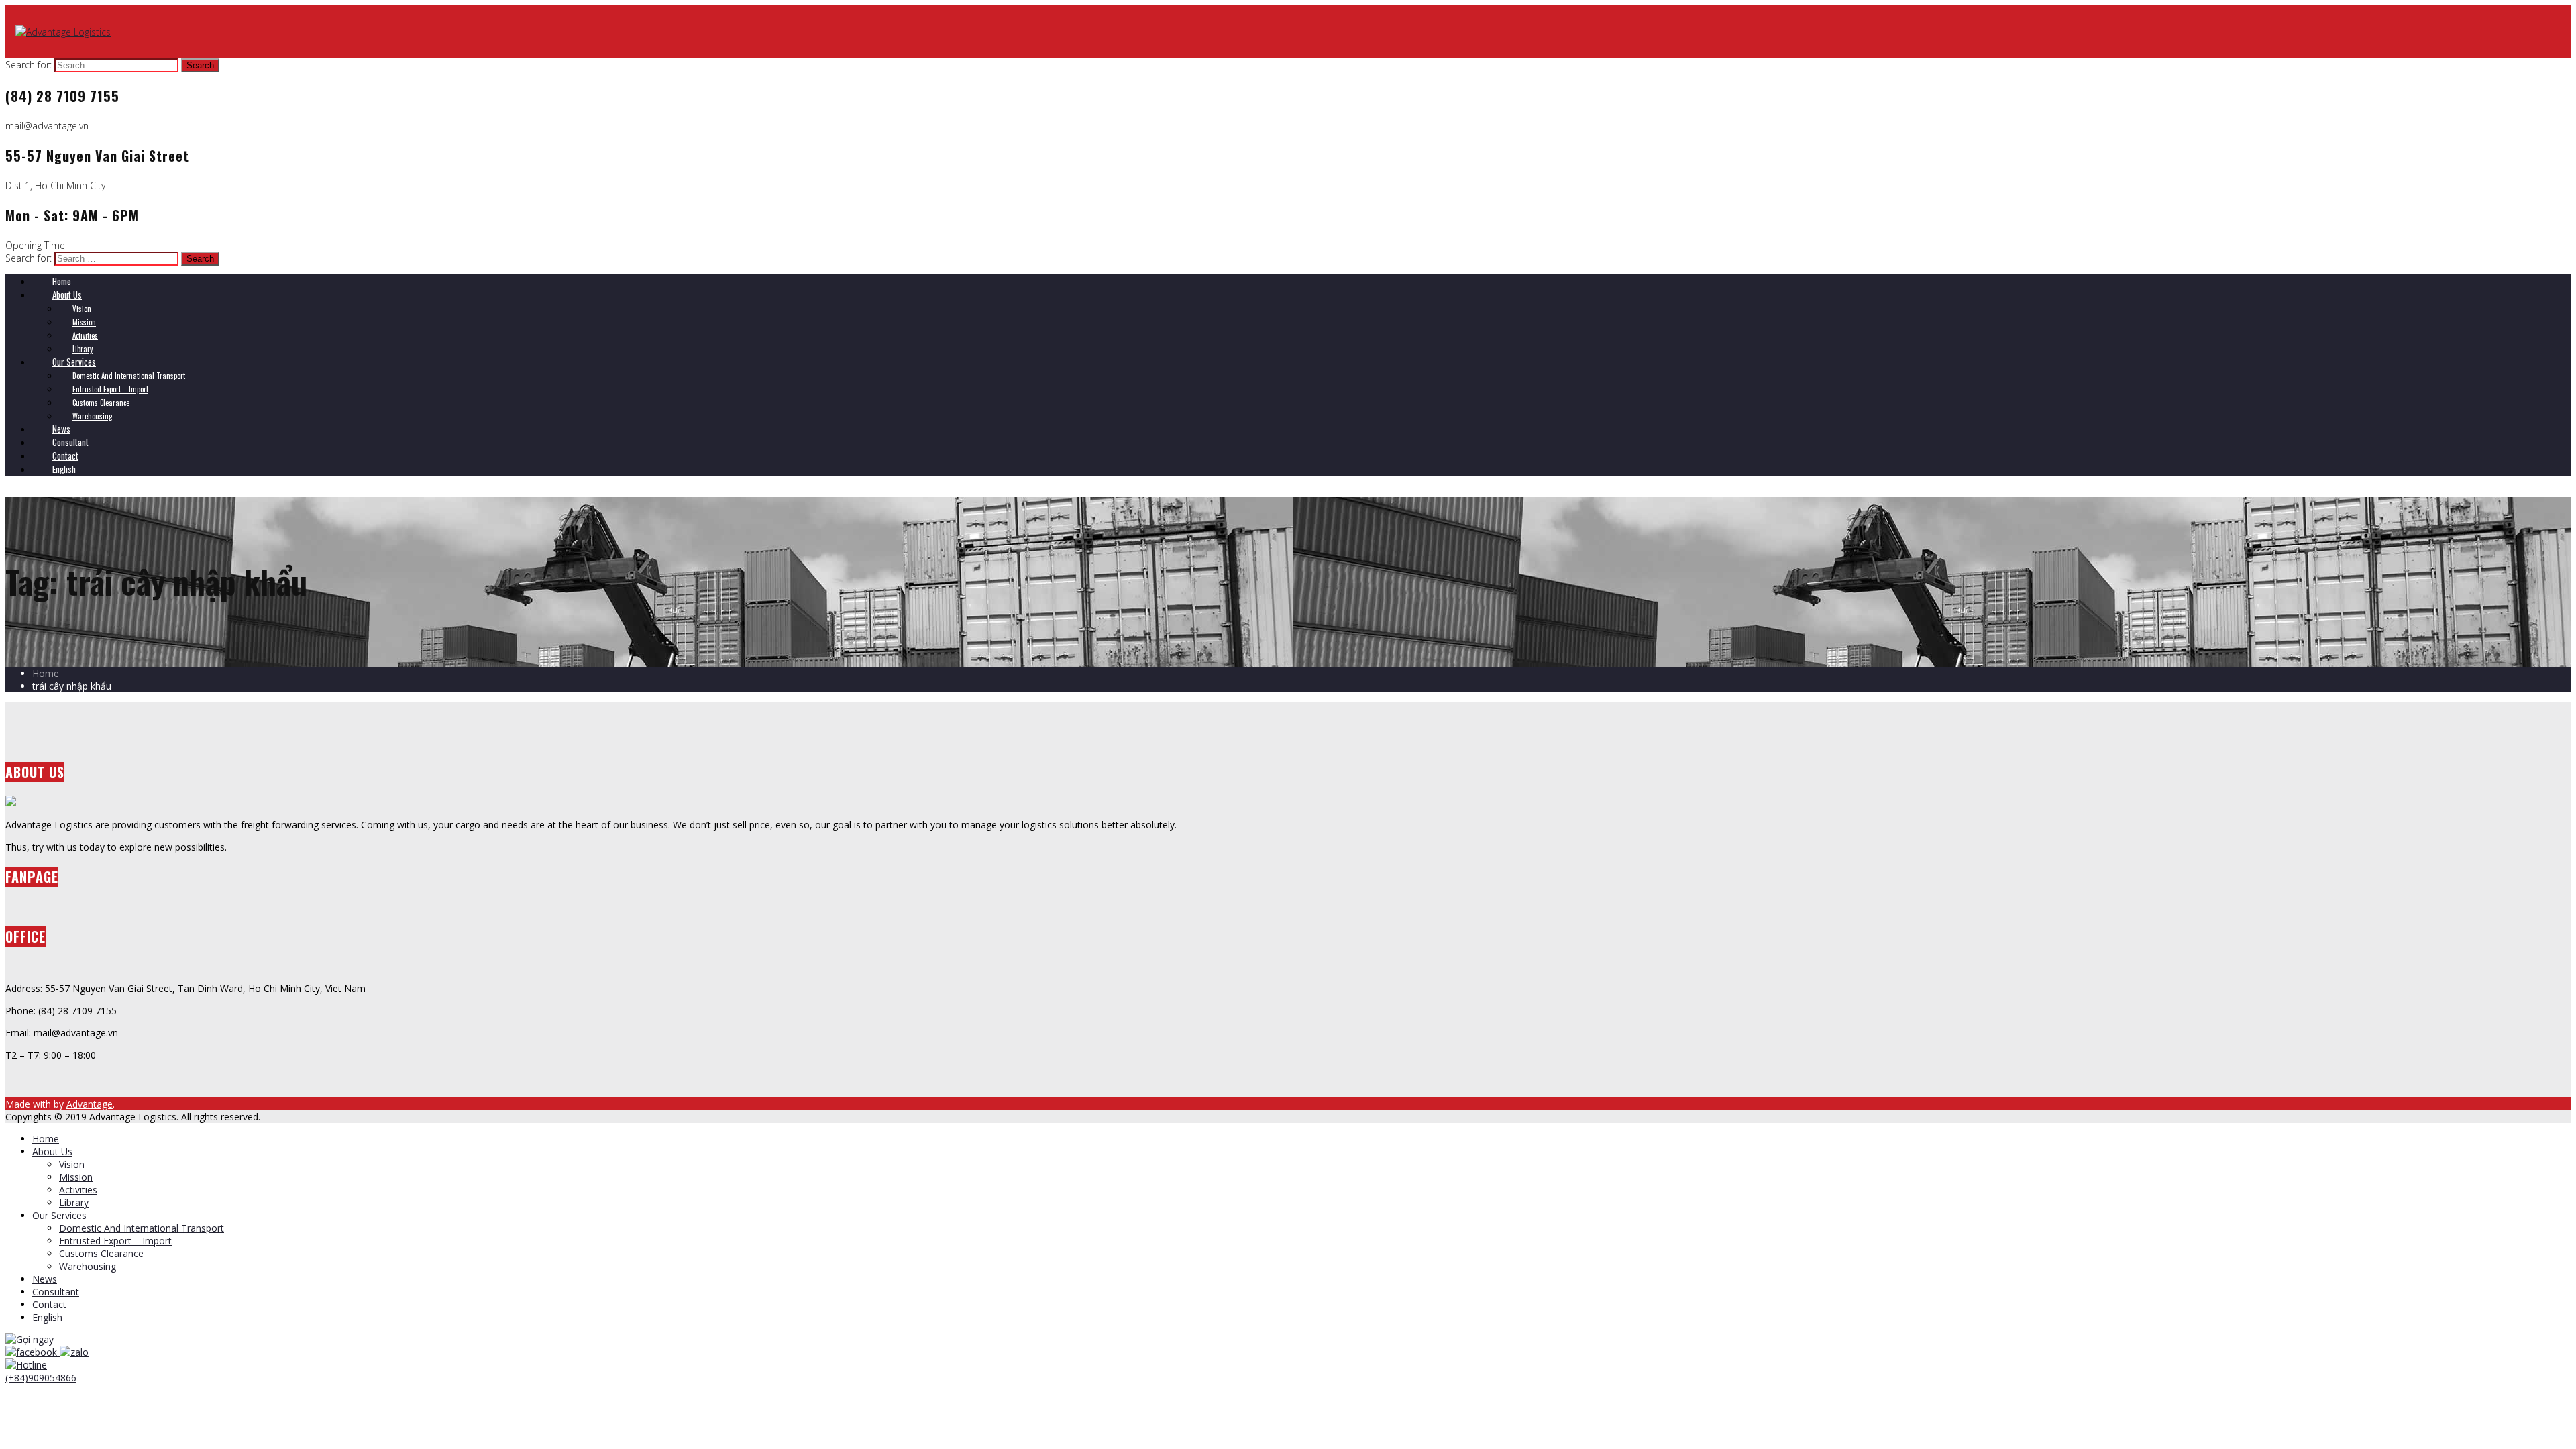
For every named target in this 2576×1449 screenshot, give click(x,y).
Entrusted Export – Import (115, 1241)
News (45, 1279)
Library (74, 1202)
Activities (78, 1190)
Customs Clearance (101, 1253)
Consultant (56, 1292)
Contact (49, 1304)
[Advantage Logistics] (63, 32)
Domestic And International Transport (142, 1228)
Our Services (59, 1215)
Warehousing (88, 1266)
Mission (76, 1177)
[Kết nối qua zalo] (74, 1352)
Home (46, 673)
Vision (72, 1164)
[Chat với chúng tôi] (33, 1352)
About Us (52, 1151)
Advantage (90, 1104)
